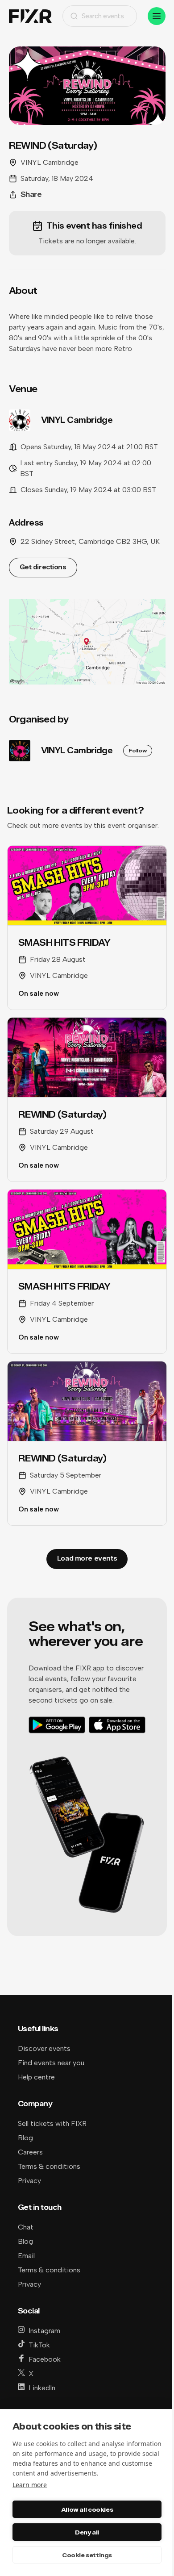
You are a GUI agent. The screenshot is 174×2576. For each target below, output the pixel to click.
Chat (26, 2227)
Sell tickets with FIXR (52, 2123)
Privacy (29, 2181)
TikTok (39, 2345)
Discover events (44, 2048)
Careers (30, 2152)
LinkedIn (42, 2388)
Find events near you (51, 2063)
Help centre (36, 2077)
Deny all (87, 2532)
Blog (25, 2138)
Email (26, 2256)
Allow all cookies (87, 2509)
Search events (103, 16)
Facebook (45, 2359)
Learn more (30, 2485)
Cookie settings (87, 2555)
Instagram (44, 2331)
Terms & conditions (49, 2166)
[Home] (30, 16)
